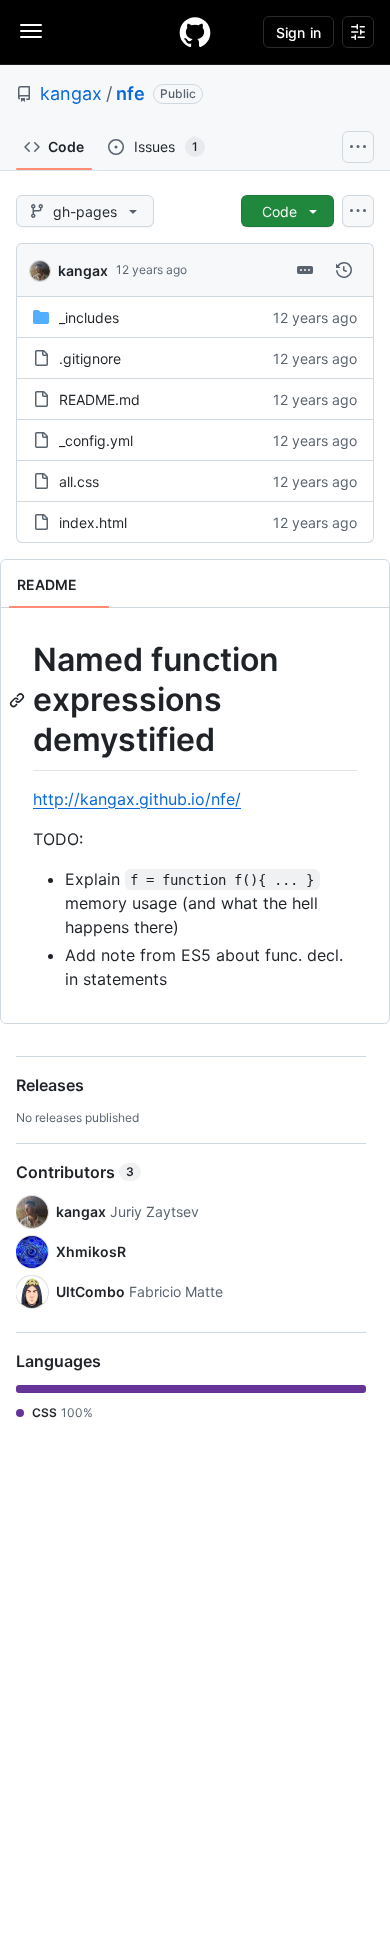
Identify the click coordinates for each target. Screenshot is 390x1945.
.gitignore (90, 358)
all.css (79, 481)
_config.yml (96, 440)
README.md (99, 399)
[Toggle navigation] (31, 31)
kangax (71, 93)
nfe (130, 93)
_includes (89, 317)
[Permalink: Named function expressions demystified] (19, 700)
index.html (93, 522)
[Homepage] (195, 32)
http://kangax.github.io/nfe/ (137, 799)
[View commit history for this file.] (344, 270)
